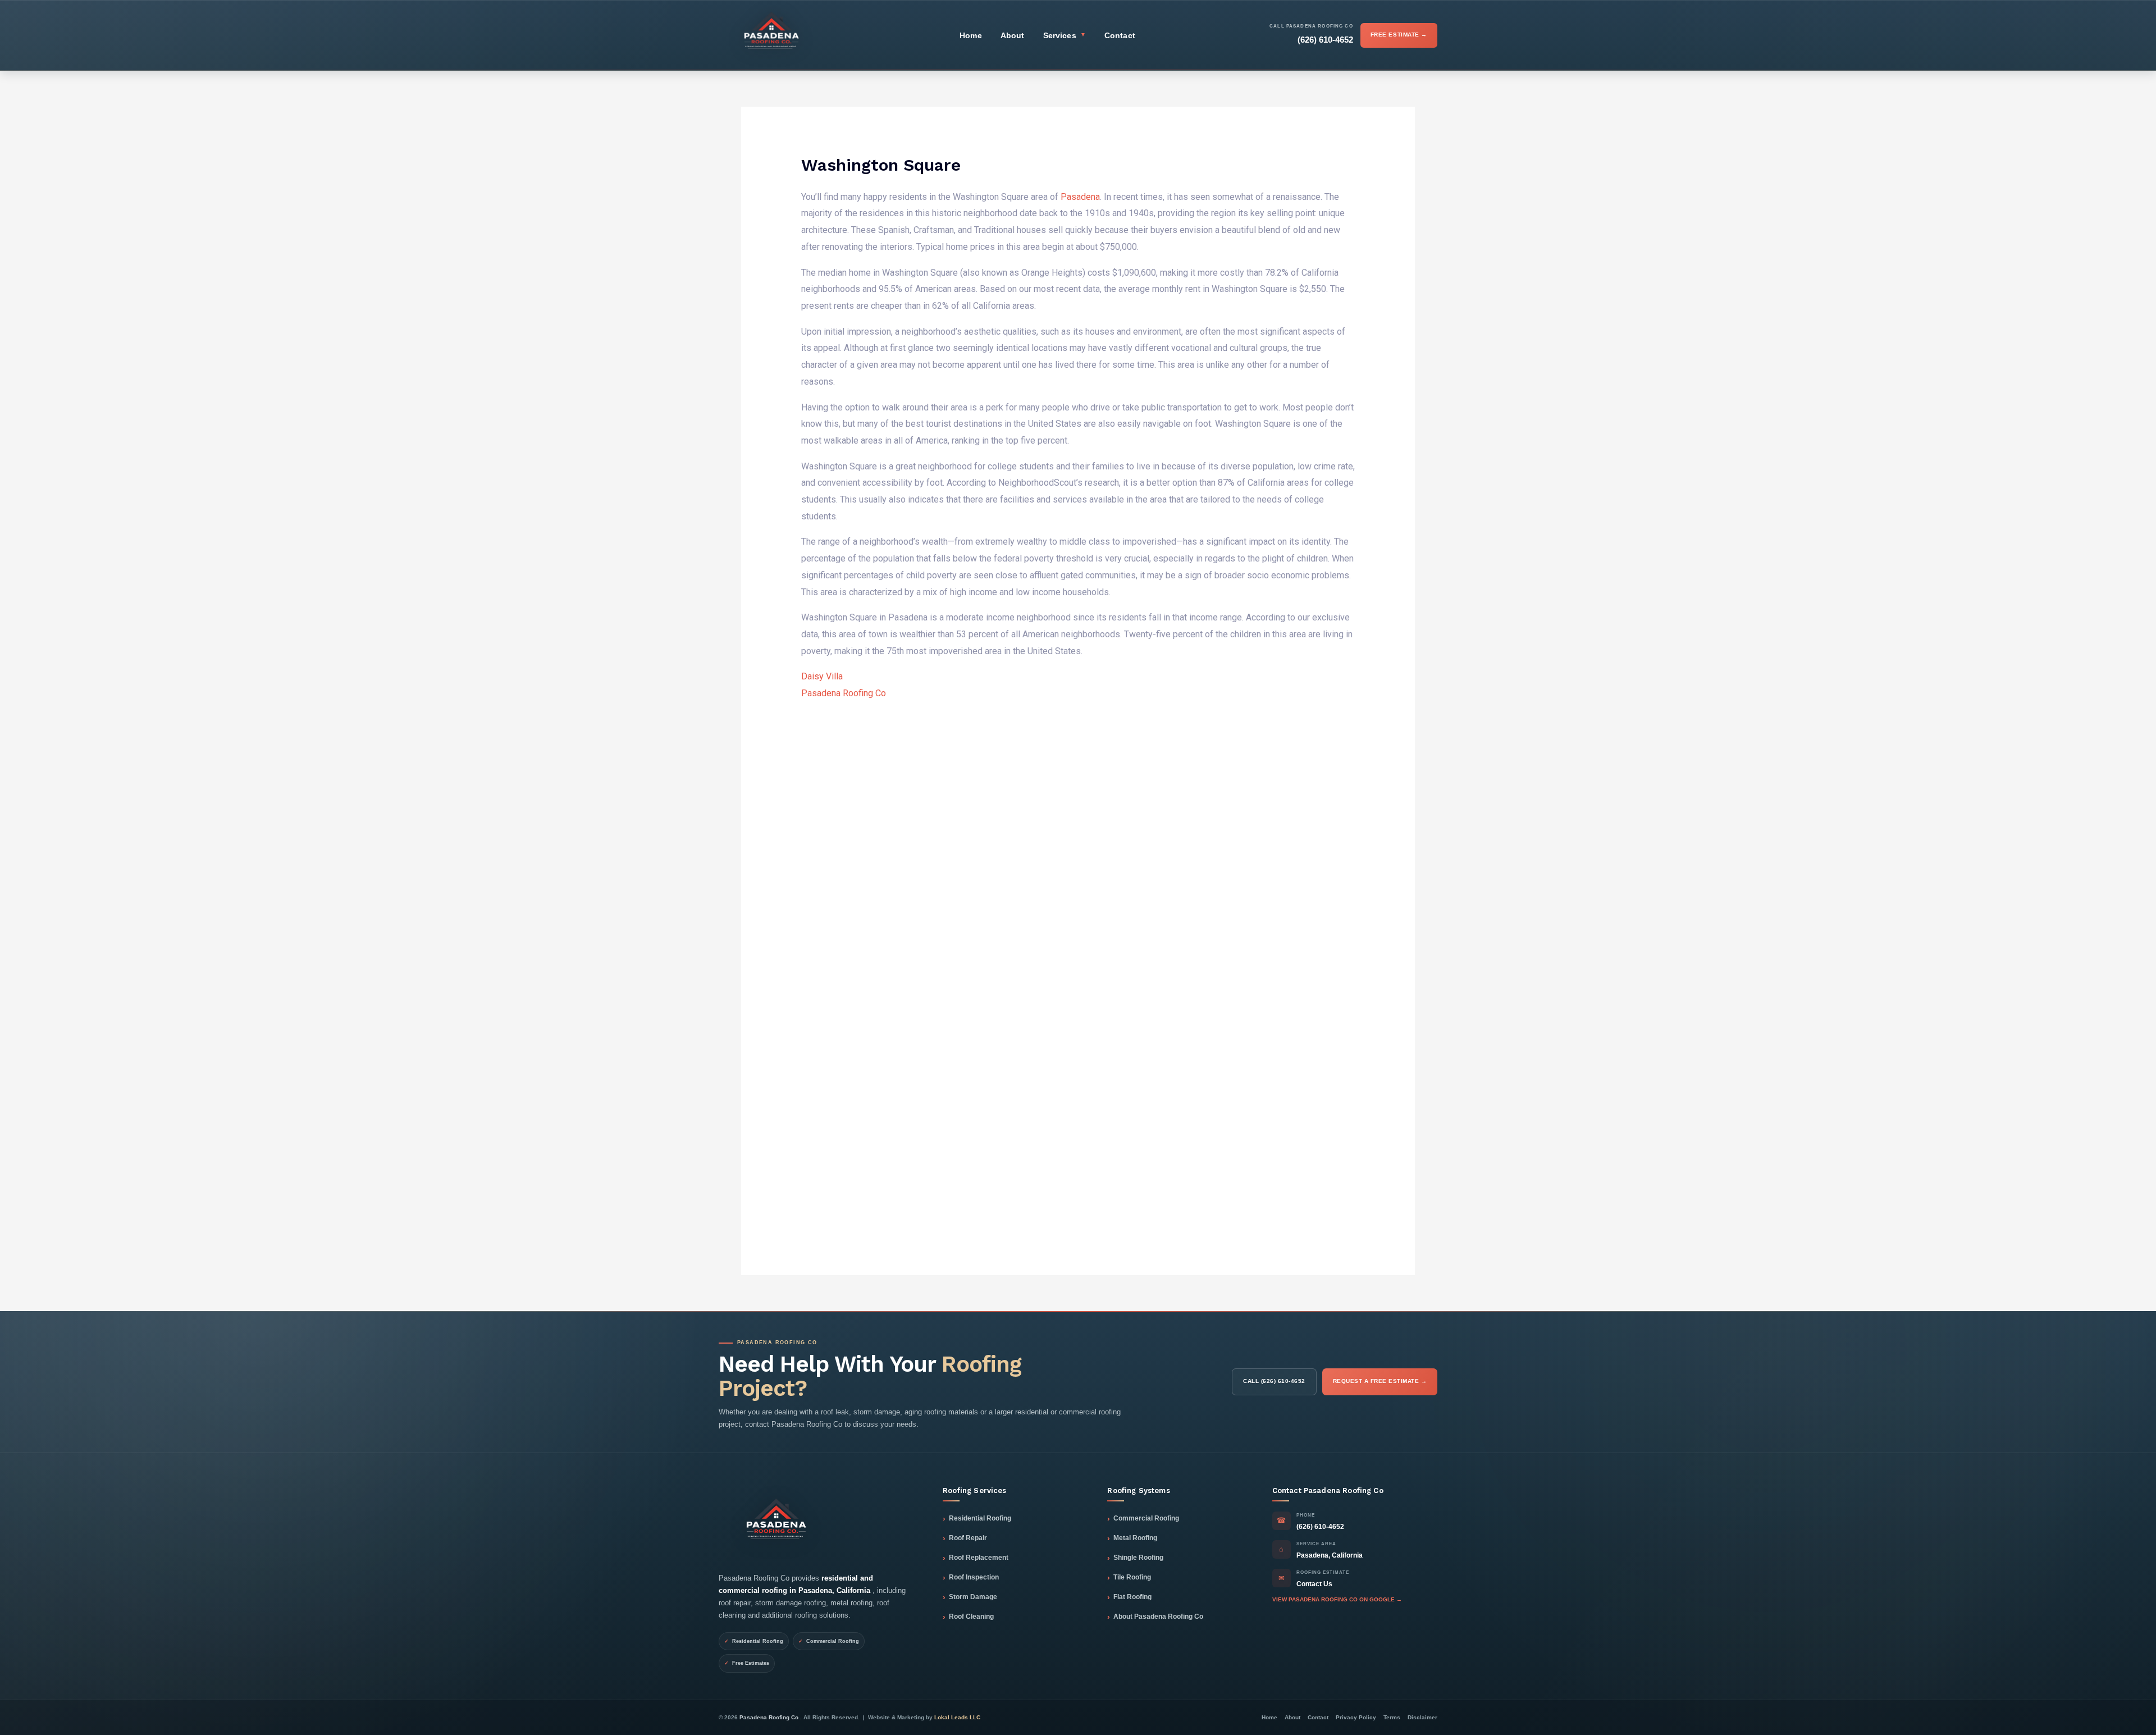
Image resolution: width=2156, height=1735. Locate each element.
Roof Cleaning (971, 1617)
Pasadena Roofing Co (844, 693)
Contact (1120, 35)
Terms (1392, 1717)
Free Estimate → (1399, 35)
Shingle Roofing (1138, 1558)
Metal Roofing (1135, 1538)
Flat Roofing (1132, 1597)
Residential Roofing (980, 1518)
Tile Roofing (1132, 1577)
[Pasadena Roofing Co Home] (772, 35)
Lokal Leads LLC (957, 1717)
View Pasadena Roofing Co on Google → (1337, 1599)
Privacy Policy (1356, 1717)
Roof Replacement (979, 1558)
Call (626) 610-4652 (1274, 1381)
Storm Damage (973, 1597)
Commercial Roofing (1146, 1518)
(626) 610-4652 (1320, 1527)
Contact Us (1314, 1584)
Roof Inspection (974, 1577)
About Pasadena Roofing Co (1158, 1617)
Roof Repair (968, 1538)
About (1013, 35)
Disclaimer (1422, 1717)
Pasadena (1080, 197)
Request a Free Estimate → (1380, 1381)
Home (971, 35)
